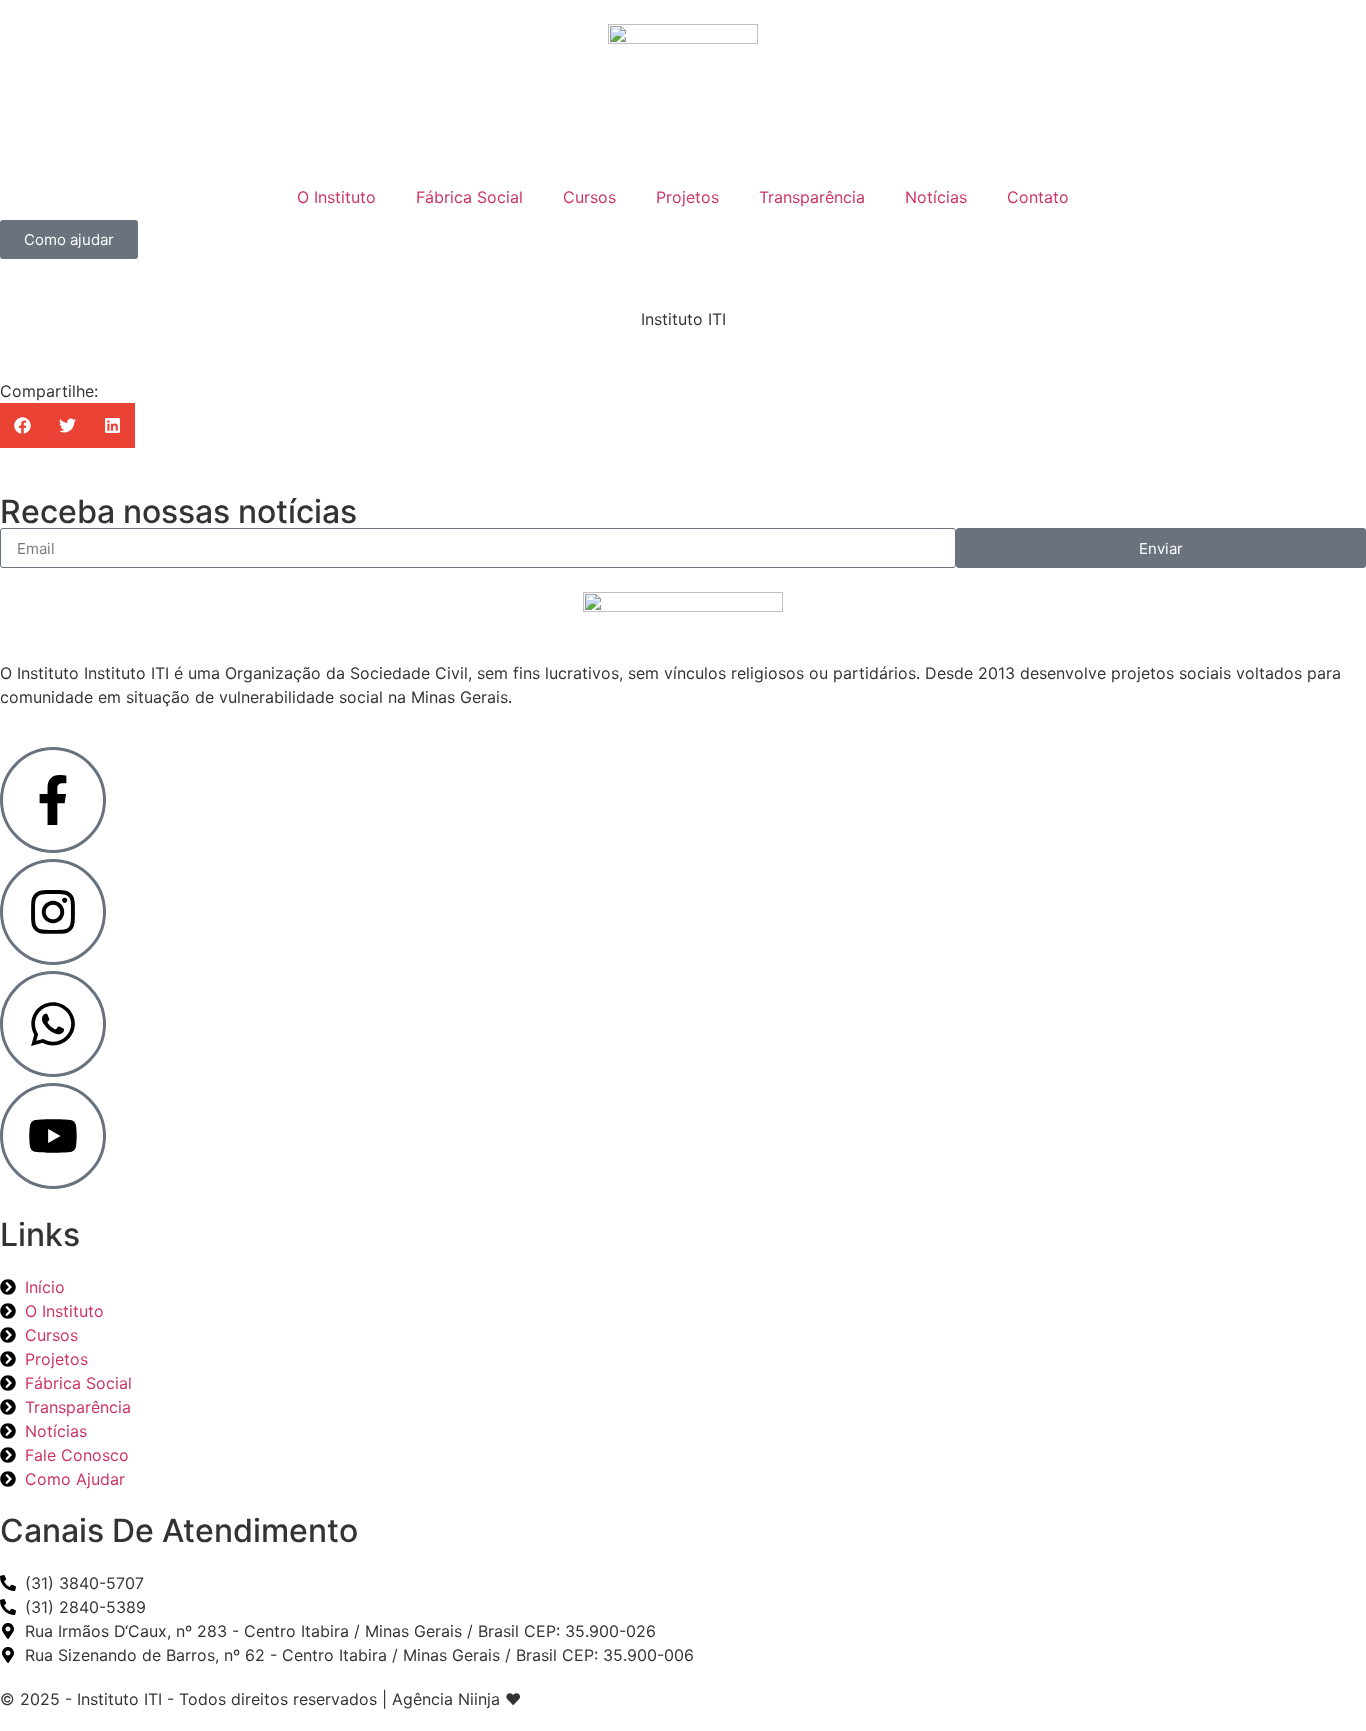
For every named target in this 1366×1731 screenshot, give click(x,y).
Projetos (687, 197)
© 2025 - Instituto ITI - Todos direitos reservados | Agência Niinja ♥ (260, 1699)
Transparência (812, 197)
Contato (1038, 197)
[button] (22, 425)
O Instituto (336, 197)
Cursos (589, 197)
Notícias (936, 197)
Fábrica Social (469, 197)
